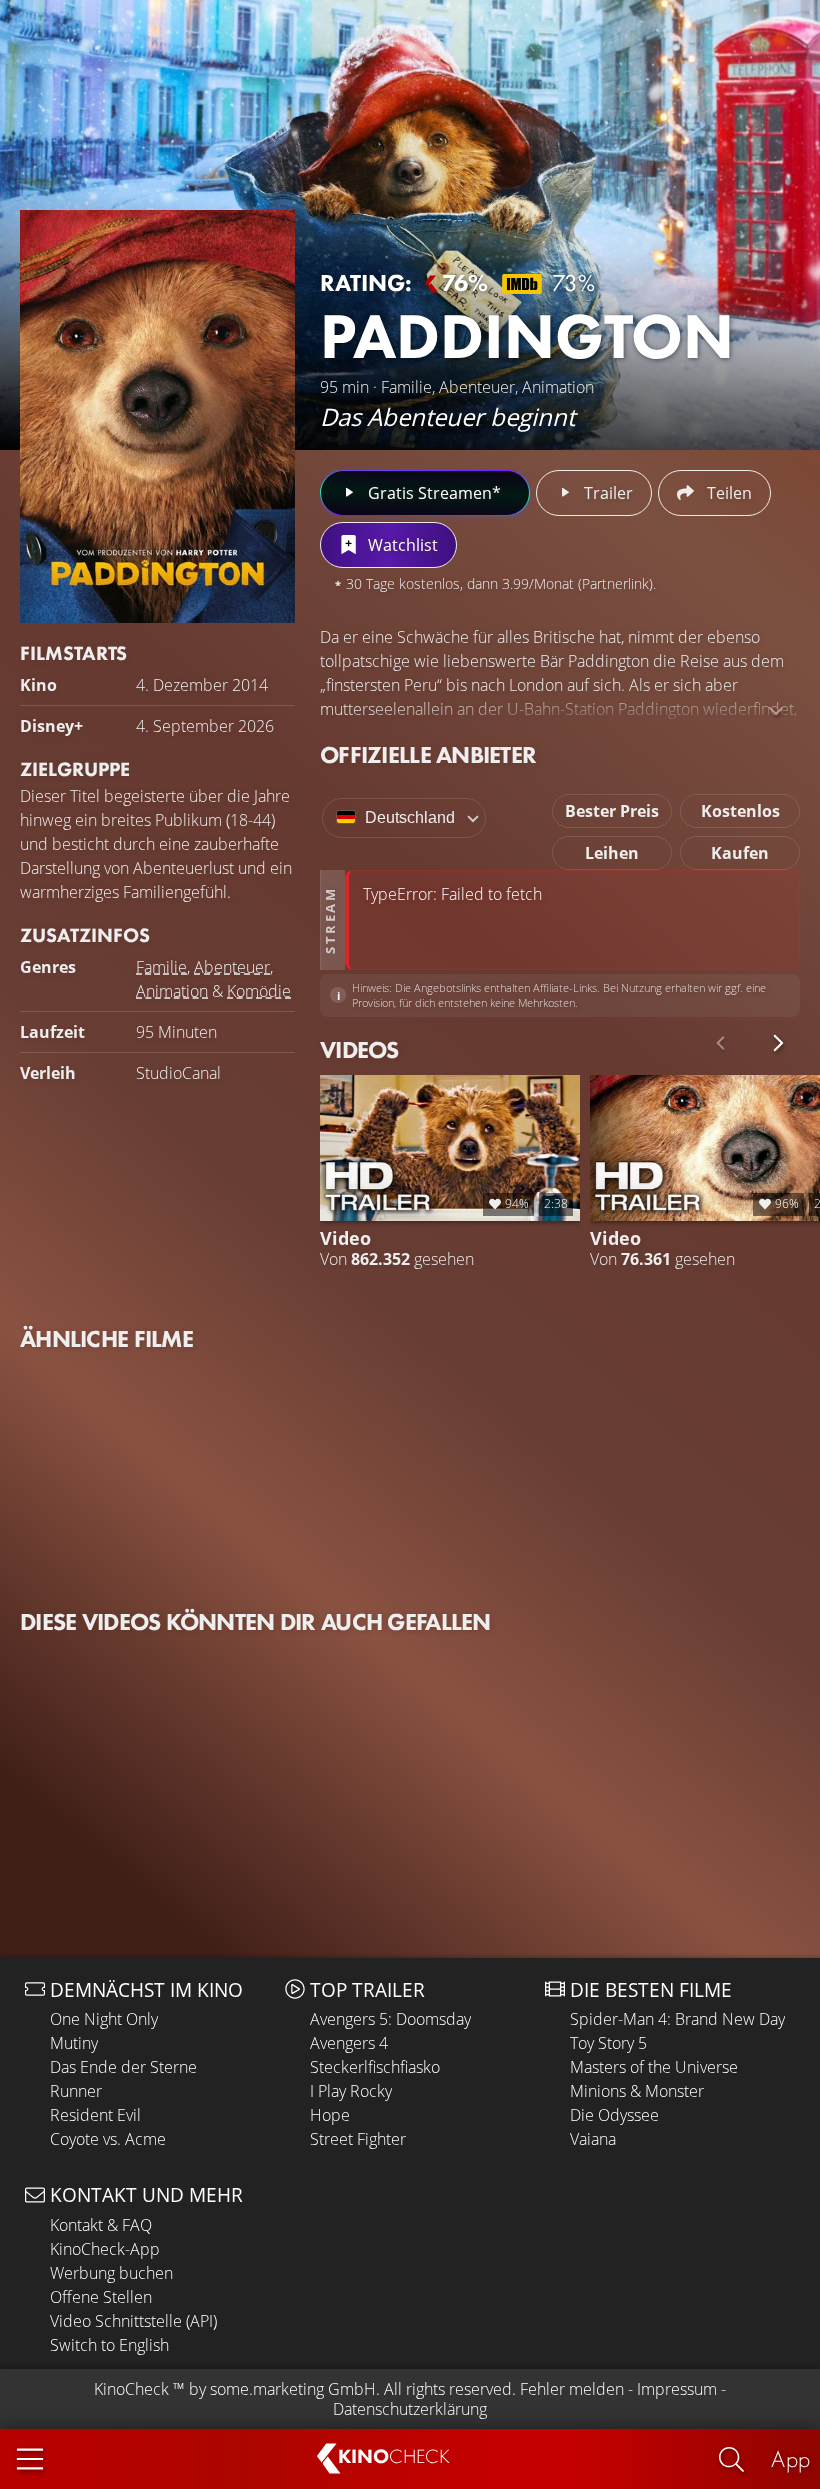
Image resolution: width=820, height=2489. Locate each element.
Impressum (677, 2389)
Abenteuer (232, 967)
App (790, 2458)
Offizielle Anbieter (428, 754)
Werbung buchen (111, 2273)
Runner (76, 2091)
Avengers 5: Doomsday (390, 2019)
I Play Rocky (351, 2091)
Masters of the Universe (654, 2067)
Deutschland (410, 817)
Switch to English (109, 2345)
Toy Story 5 (608, 2043)
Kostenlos (740, 811)
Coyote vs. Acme (108, 2139)
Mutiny (74, 2043)
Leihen (612, 853)
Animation (172, 991)
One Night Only (104, 2019)
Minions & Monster (637, 2091)
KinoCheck (131, 2389)
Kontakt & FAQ (101, 2225)
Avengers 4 (349, 2043)
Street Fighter (358, 2139)
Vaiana (593, 2139)
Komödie (259, 991)
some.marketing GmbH (293, 2389)
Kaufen (740, 853)
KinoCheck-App (105, 2249)
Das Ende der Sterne (123, 2067)
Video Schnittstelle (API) (133, 2321)
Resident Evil (95, 2115)
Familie (161, 967)
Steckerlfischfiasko (375, 2067)
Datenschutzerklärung (410, 2409)
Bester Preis (612, 811)
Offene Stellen (101, 2297)
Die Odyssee (614, 2115)
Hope (330, 2115)
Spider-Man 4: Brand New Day (677, 2019)
